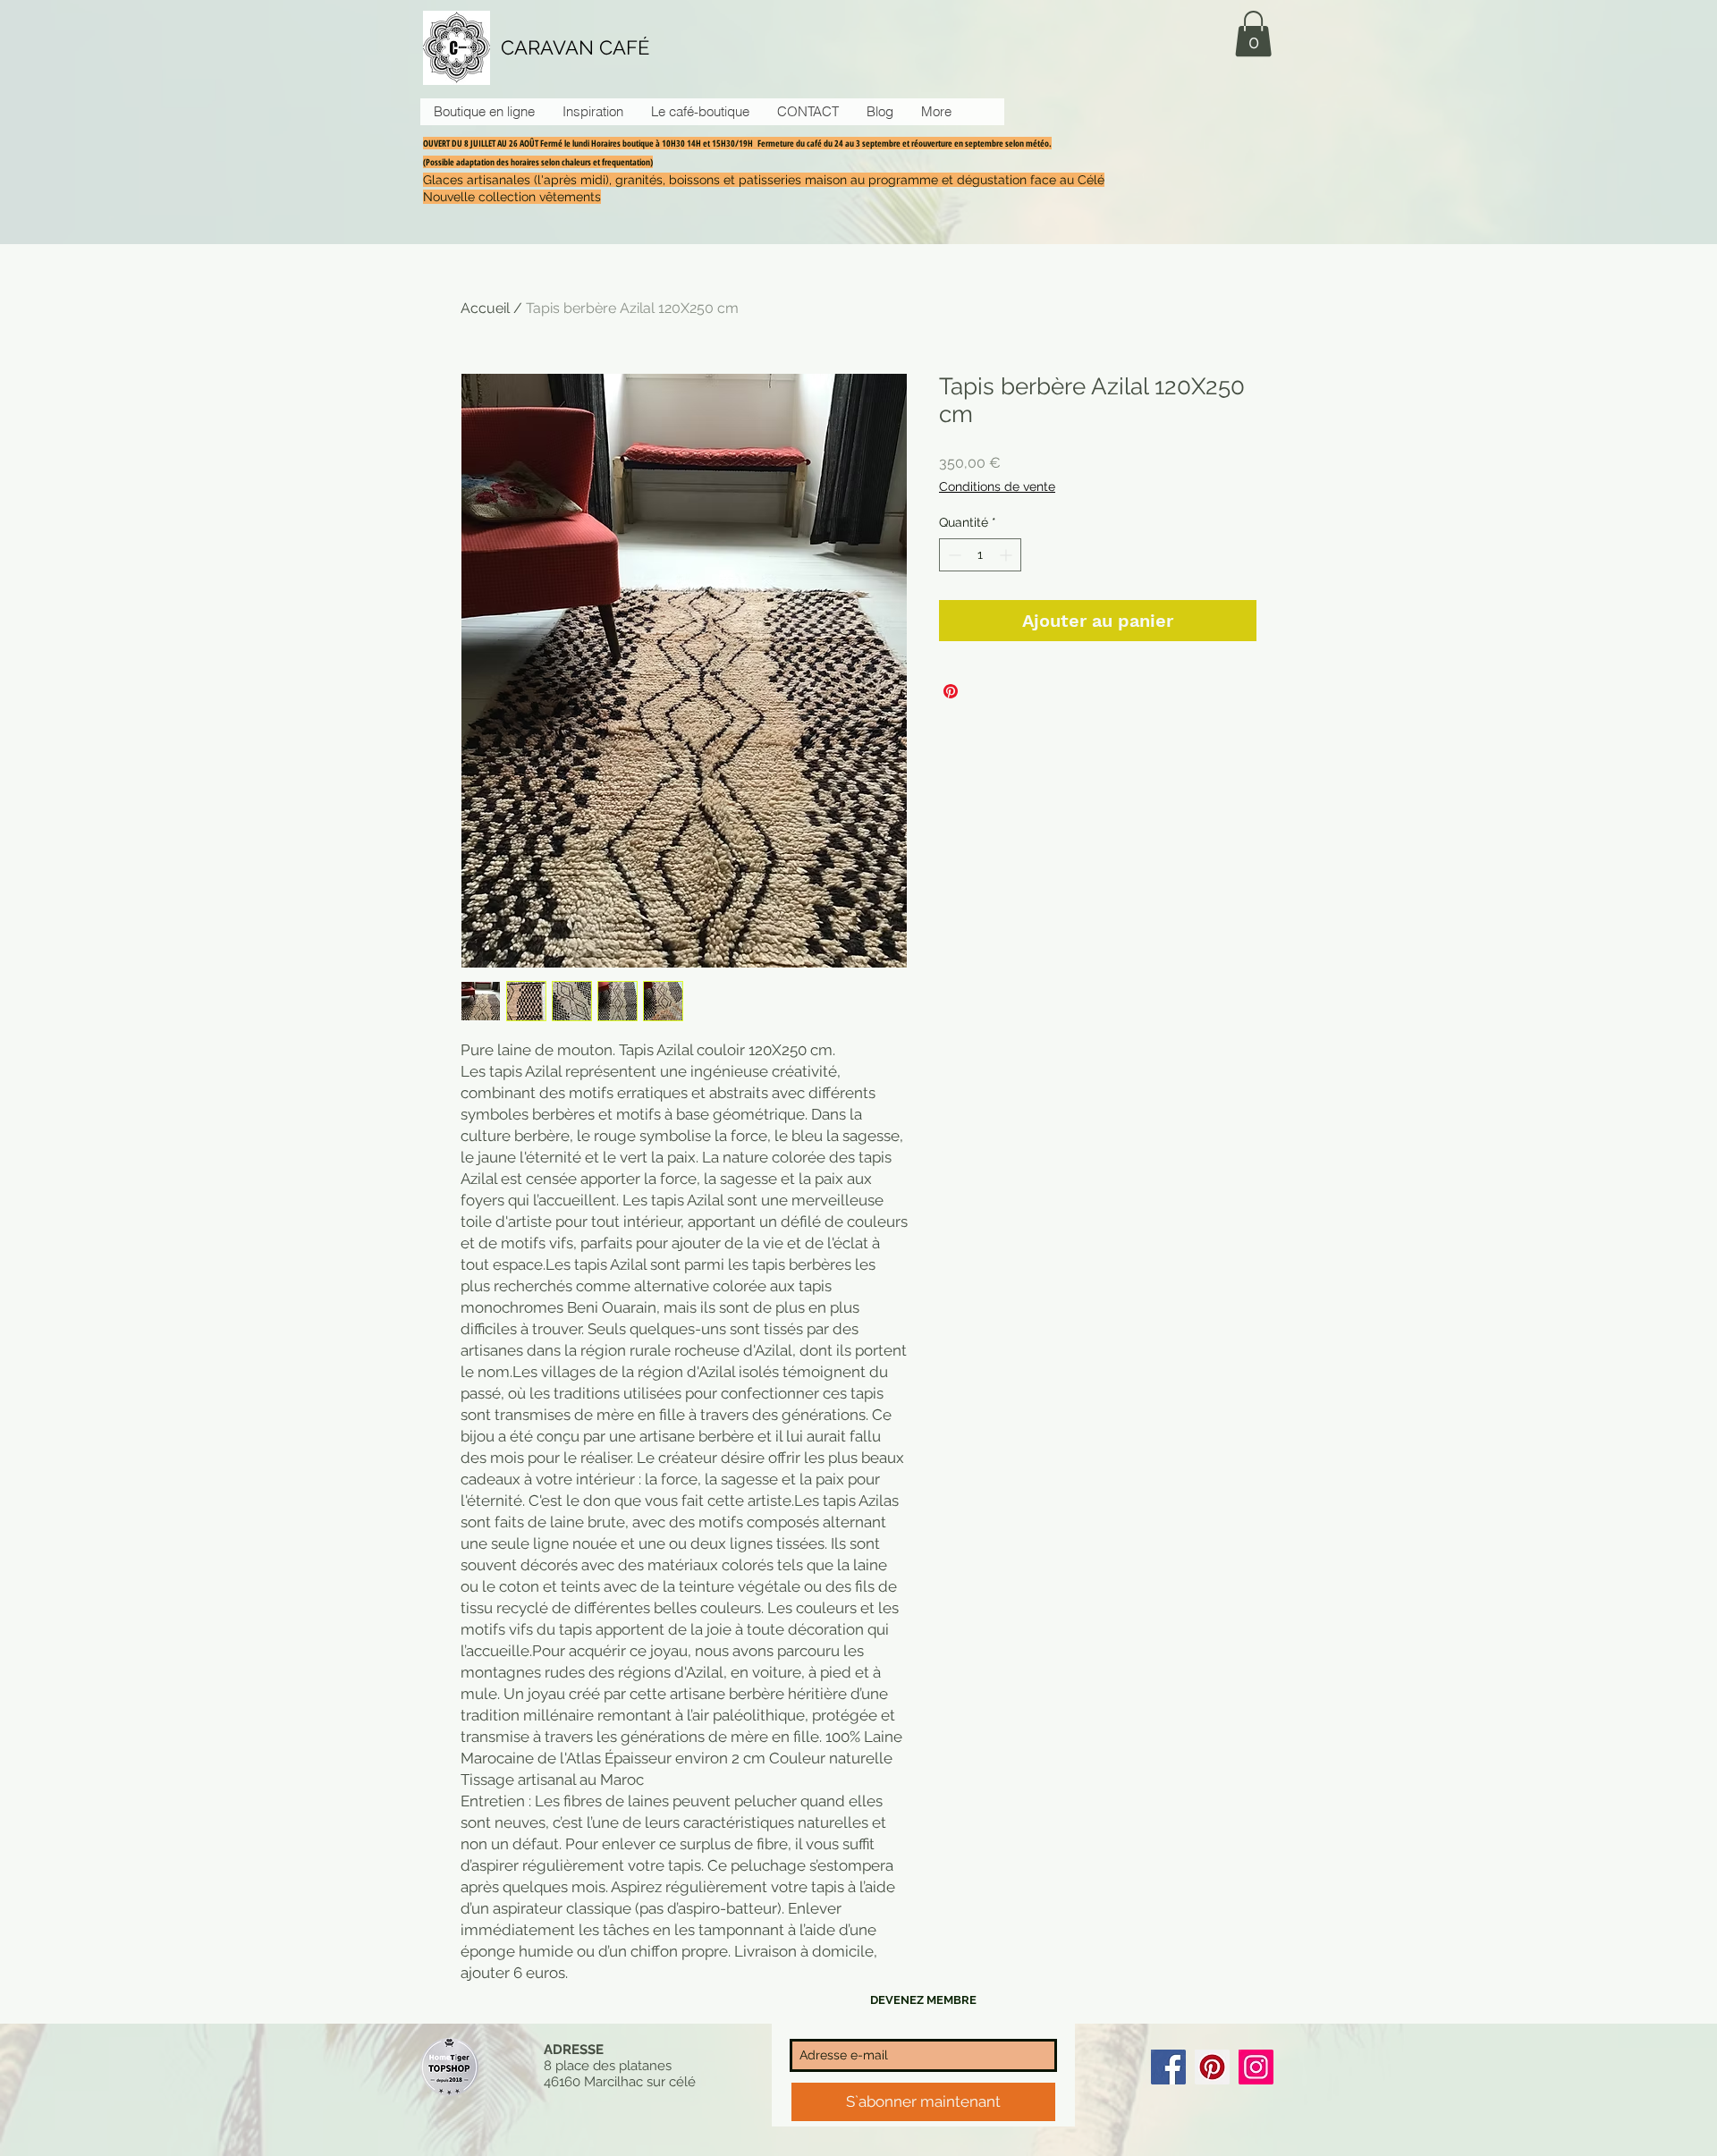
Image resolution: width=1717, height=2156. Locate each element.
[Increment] (1007, 555)
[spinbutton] (980, 555)
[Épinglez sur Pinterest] (951, 691)
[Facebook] (1168, 2067)
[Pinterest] (1212, 2067)
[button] (1253, 34)
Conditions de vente (997, 486)
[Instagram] (1256, 2067)
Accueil (485, 308)
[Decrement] (953, 555)
